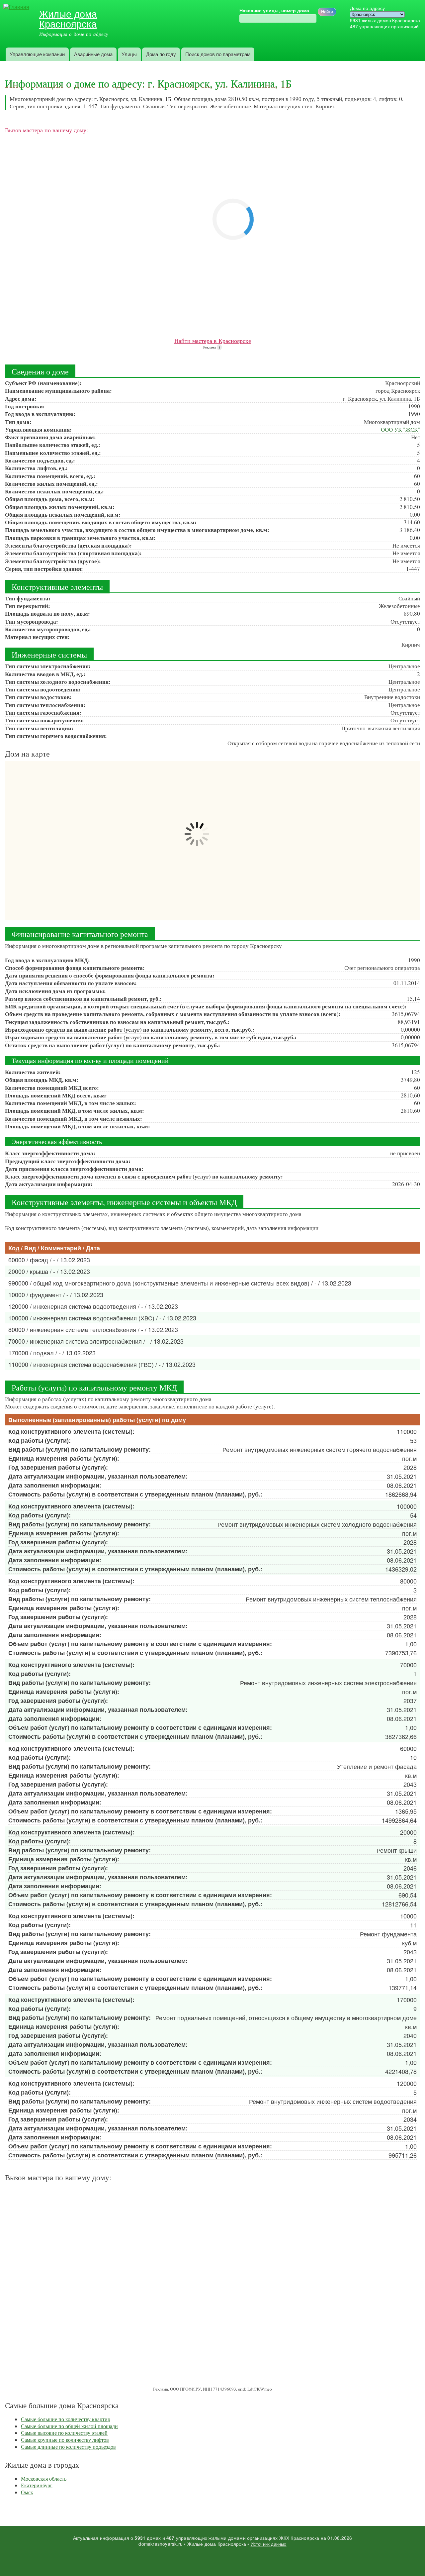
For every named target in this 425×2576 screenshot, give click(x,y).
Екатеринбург (37, 2485)
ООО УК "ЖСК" (400, 429)
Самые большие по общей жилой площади (69, 2426)
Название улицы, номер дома (274, 11)
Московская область (44, 2478)
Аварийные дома (93, 54)
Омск (27, 2492)
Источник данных (269, 2544)
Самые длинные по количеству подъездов (68, 2447)
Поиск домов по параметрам (218, 54)
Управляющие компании (37, 54)
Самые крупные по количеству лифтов (65, 2440)
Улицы (129, 54)
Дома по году (161, 54)
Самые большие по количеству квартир (66, 2419)
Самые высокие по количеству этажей (64, 2433)
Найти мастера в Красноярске (213, 341)
